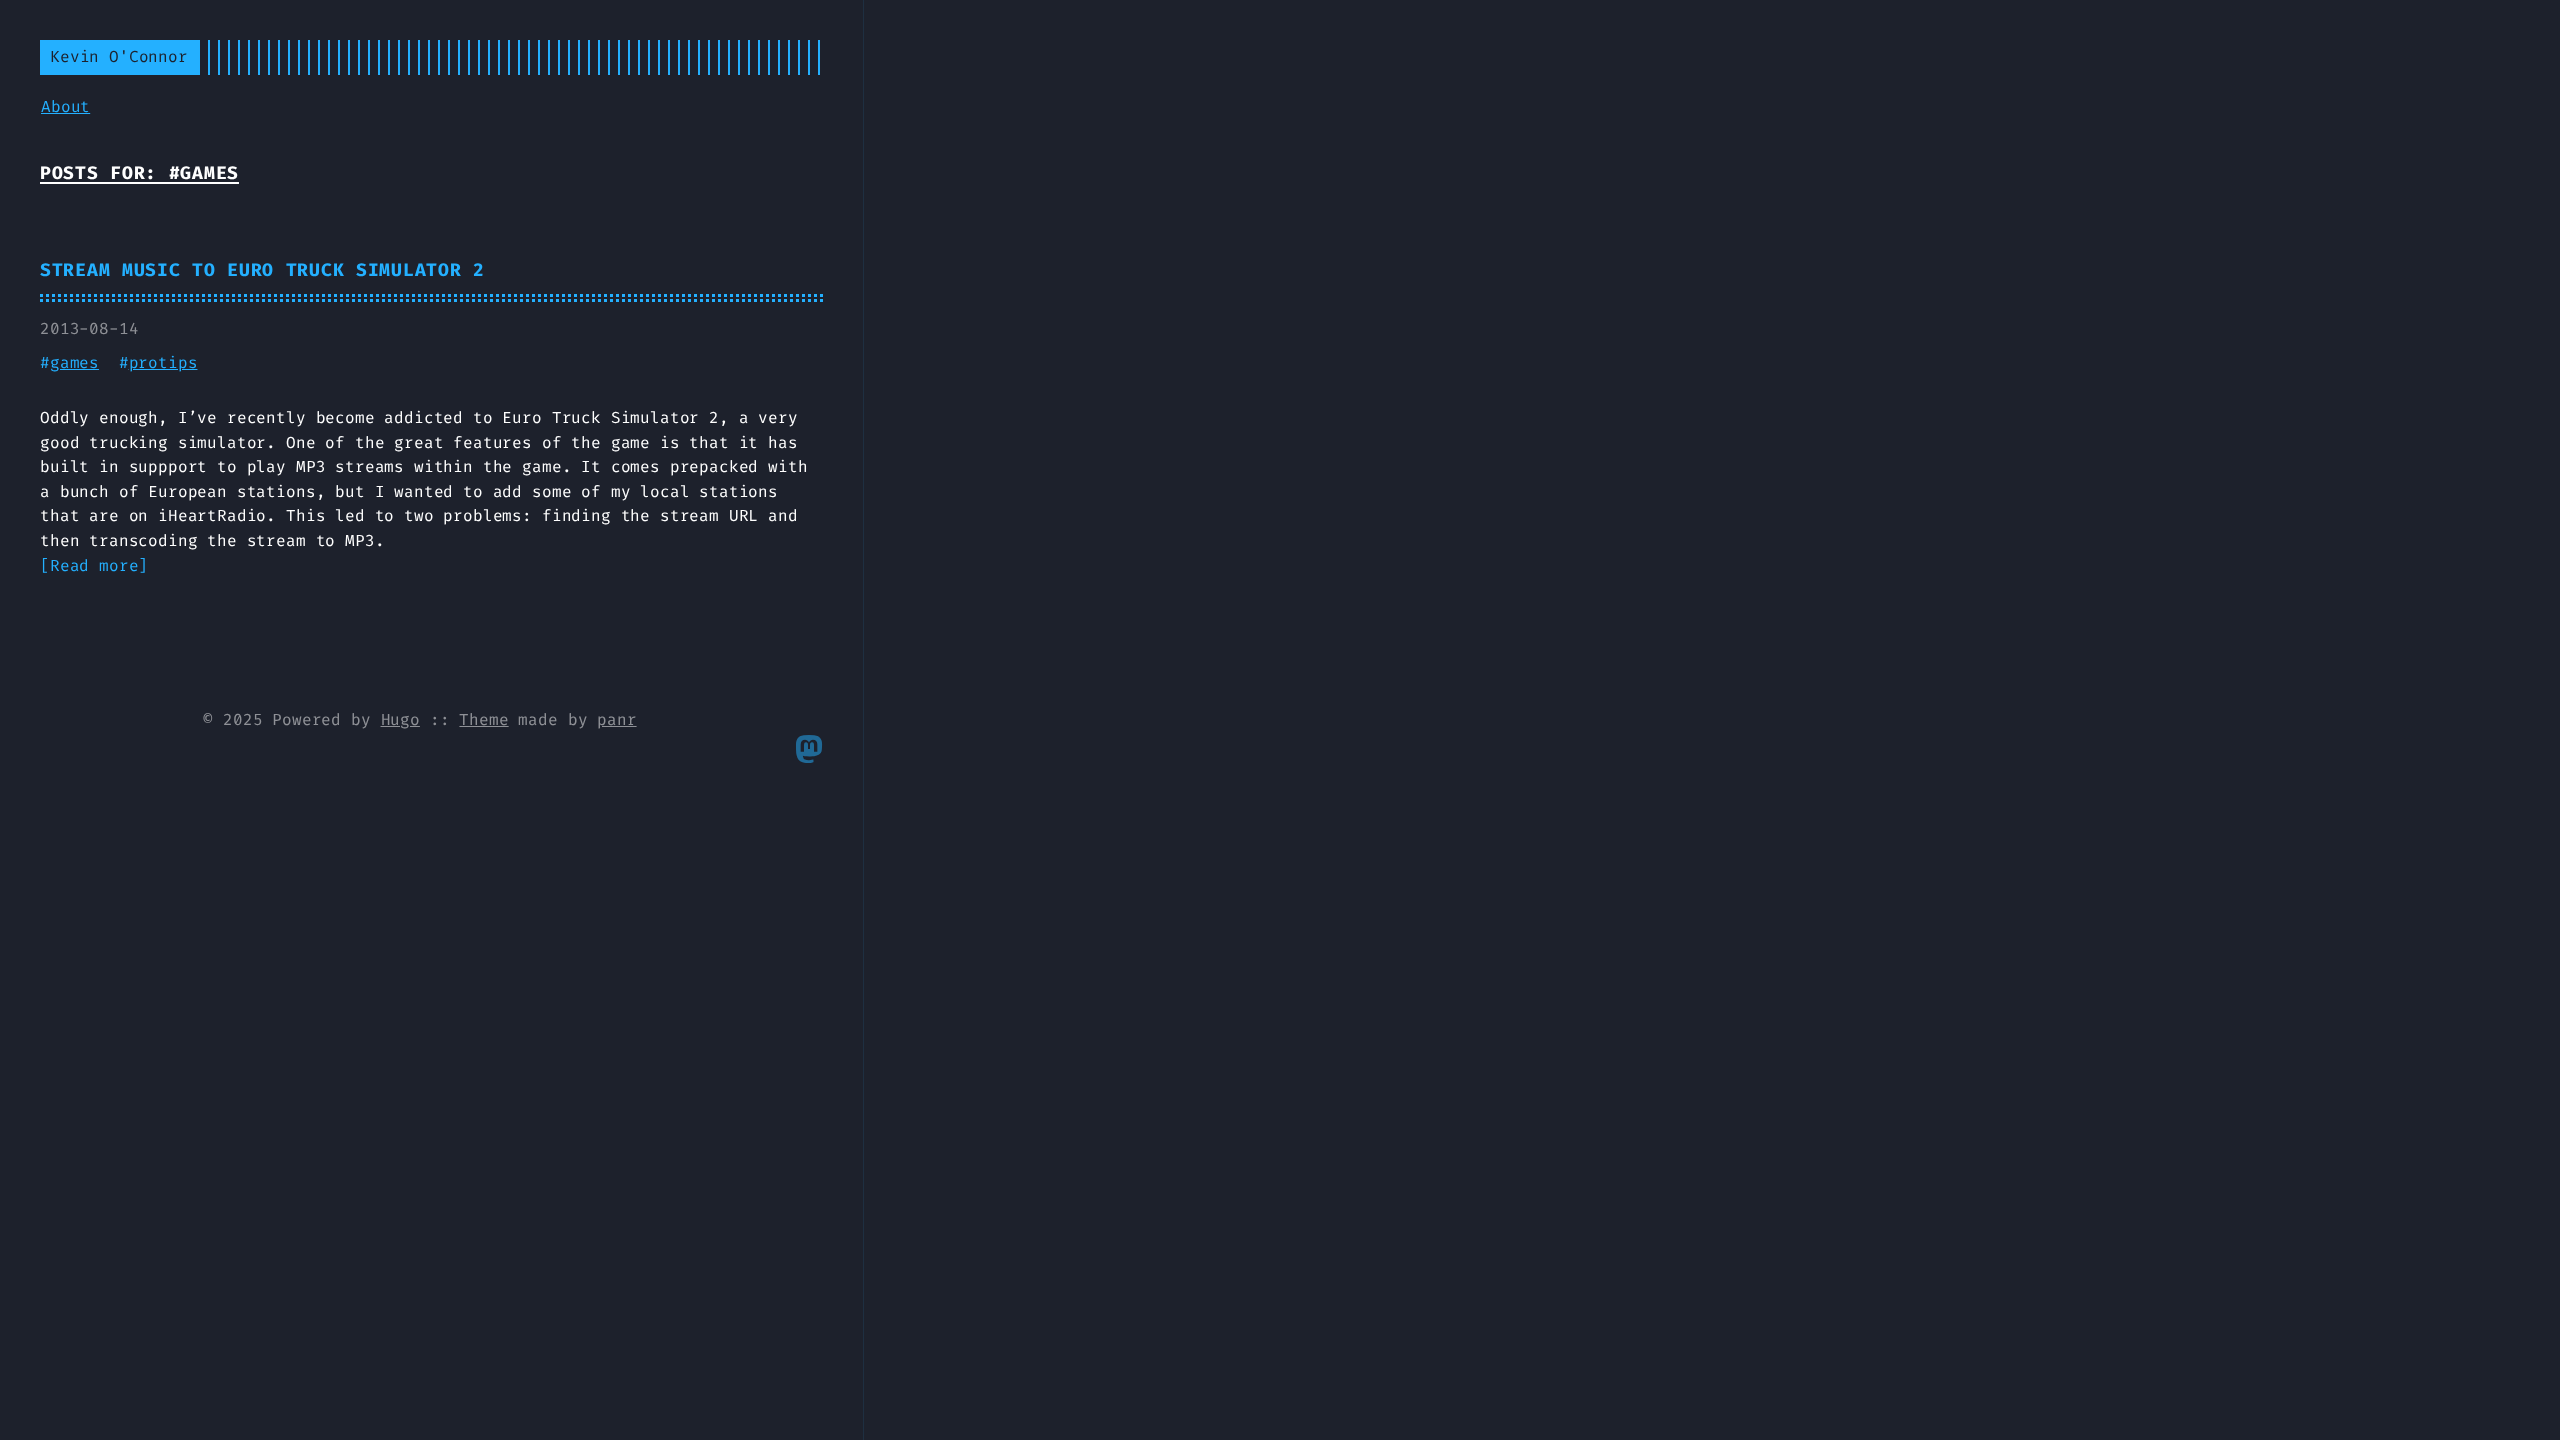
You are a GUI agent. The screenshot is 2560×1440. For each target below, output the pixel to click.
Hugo (400, 719)
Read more (94, 565)
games (74, 362)
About (65, 106)
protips (163, 362)
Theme (483, 719)
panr (616, 719)
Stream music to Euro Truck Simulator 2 (262, 270)
